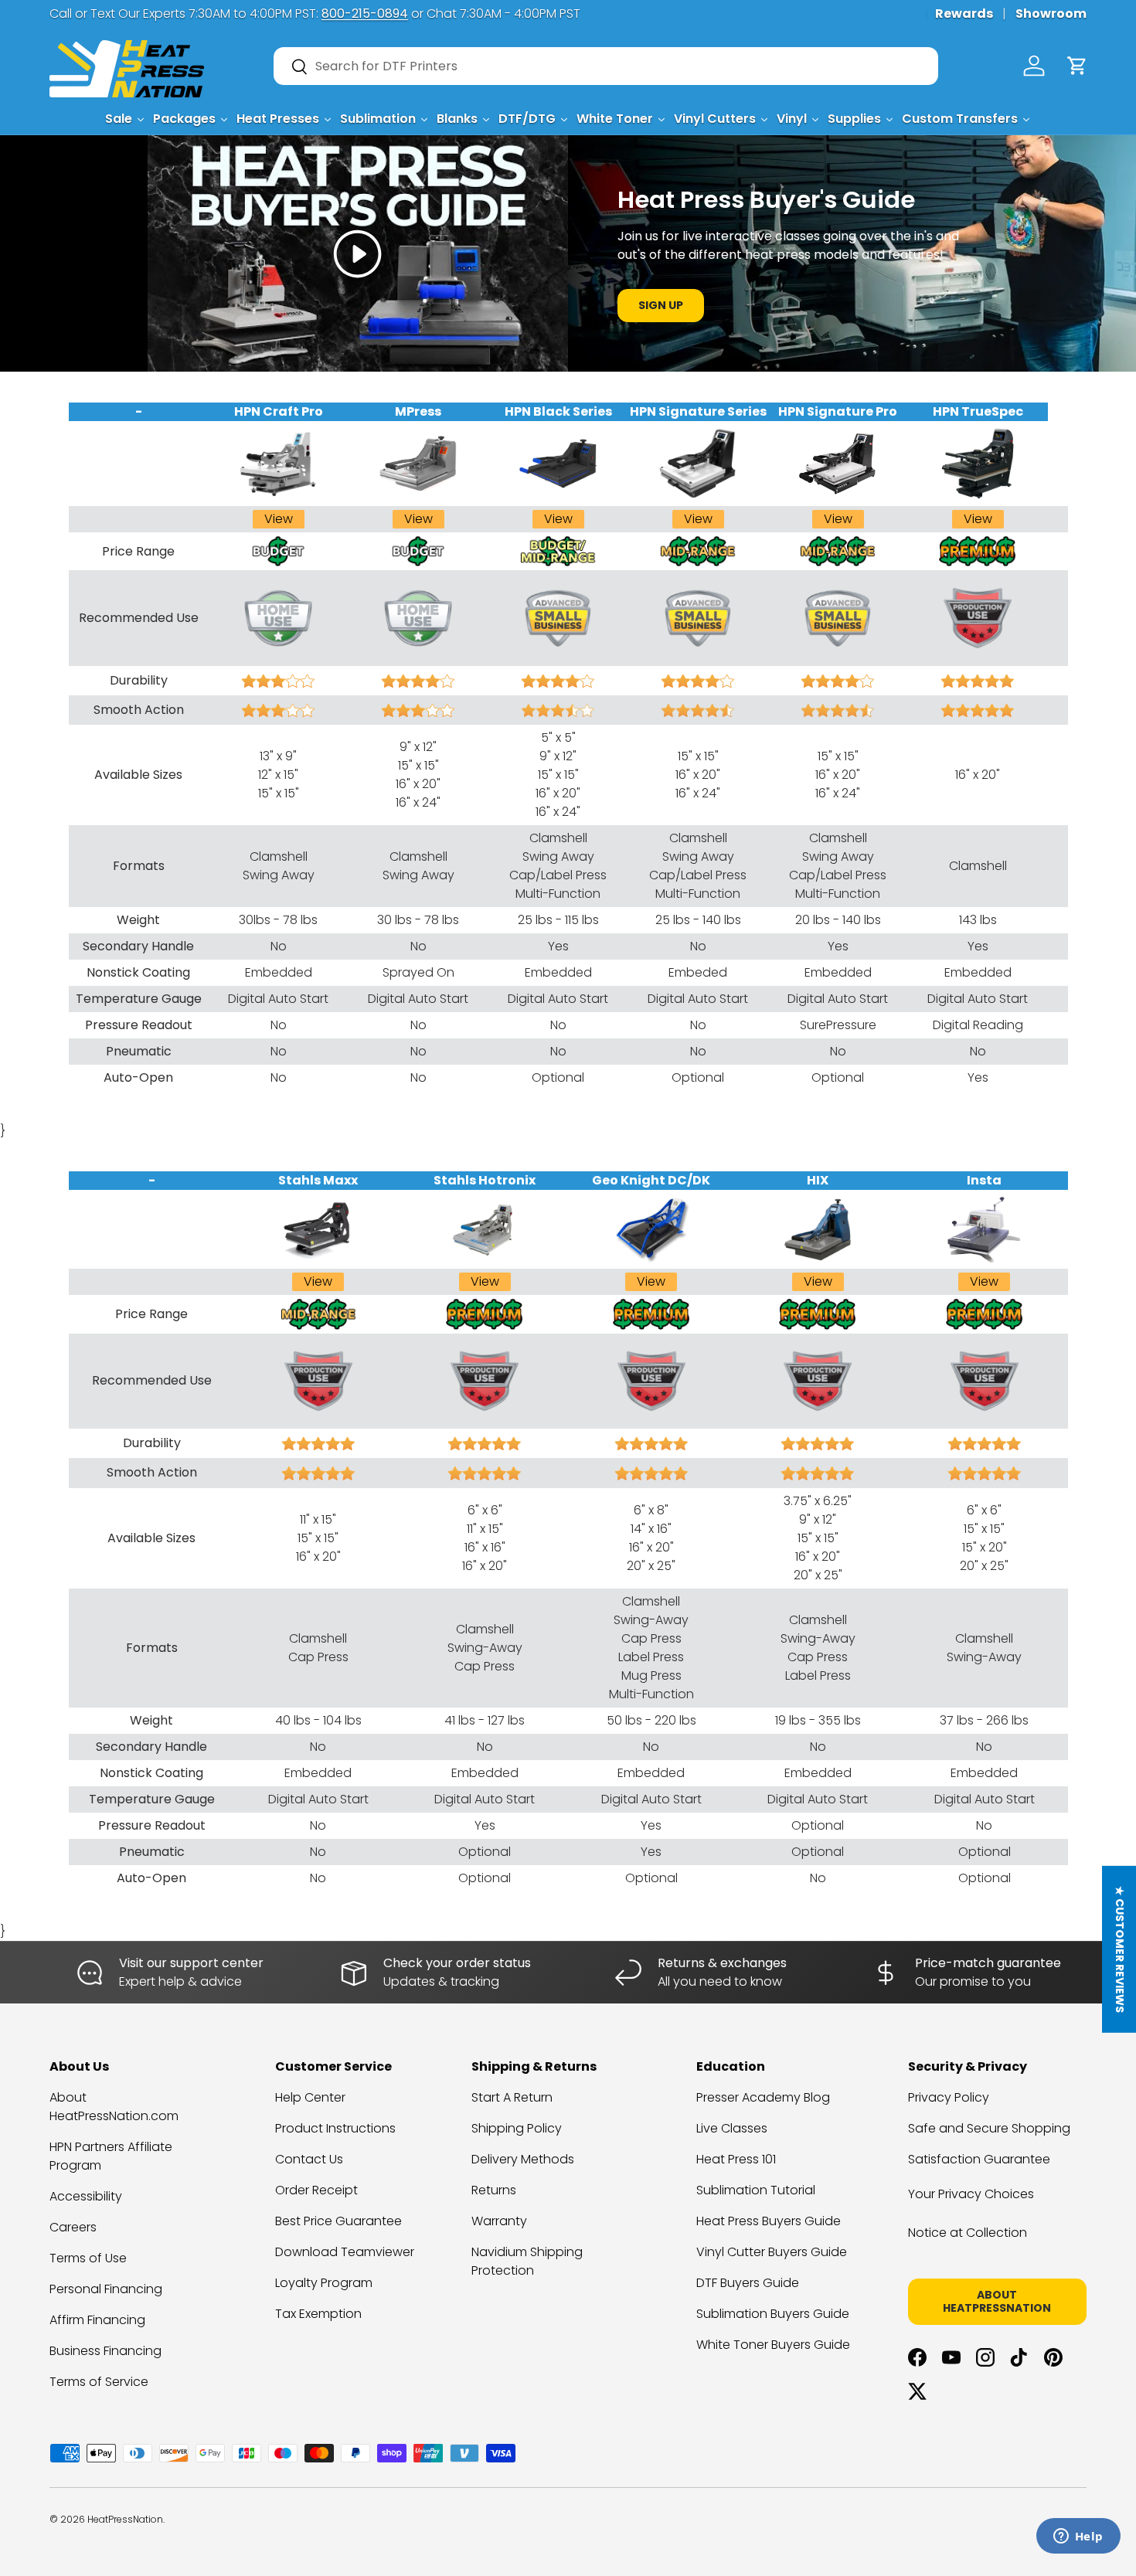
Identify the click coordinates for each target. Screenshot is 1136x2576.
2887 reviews (1026, 2531)
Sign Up (661, 305)
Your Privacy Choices (971, 2194)
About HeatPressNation (997, 2301)
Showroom (1051, 14)
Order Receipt (316, 2190)
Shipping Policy (517, 2128)
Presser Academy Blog (763, 2097)
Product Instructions (335, 2128)
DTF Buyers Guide (748, 2283)
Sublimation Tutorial (756, 2190)
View (279, 519)
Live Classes (732, 2128)
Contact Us (309, 2159)
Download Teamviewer (345, 2252)
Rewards (964, 14)
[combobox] (606, 66)
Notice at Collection (968, 2233)
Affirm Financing (97, 2320)
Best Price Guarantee (338, 2221)
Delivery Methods (523, 2159)
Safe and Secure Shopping (989, 2128)
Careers (73, 2227)
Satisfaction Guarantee (979, 2159)
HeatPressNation (125, 2519)
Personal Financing (106, 2289)
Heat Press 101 (736, 2159)
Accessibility (86, 2196)
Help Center (310, 2097)
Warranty (499, 2221)
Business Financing (105, 2351)
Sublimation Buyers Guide (773, 2314)
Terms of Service (99, 2382)
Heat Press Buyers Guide (769, 2221)
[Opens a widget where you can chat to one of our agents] (1078, 2537)
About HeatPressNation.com (114, 2107)
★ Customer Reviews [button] (1120, 1949)
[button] (1077, 66)
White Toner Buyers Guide (773, 2345)
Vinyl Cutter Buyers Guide (772, 2252)
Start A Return (512, 2097)
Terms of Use (88, 2258)
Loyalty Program (324, 2283)
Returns (494, 2190)
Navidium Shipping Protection (527, 2261)
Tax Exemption (318, 2314)
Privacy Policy (949, 2097)
